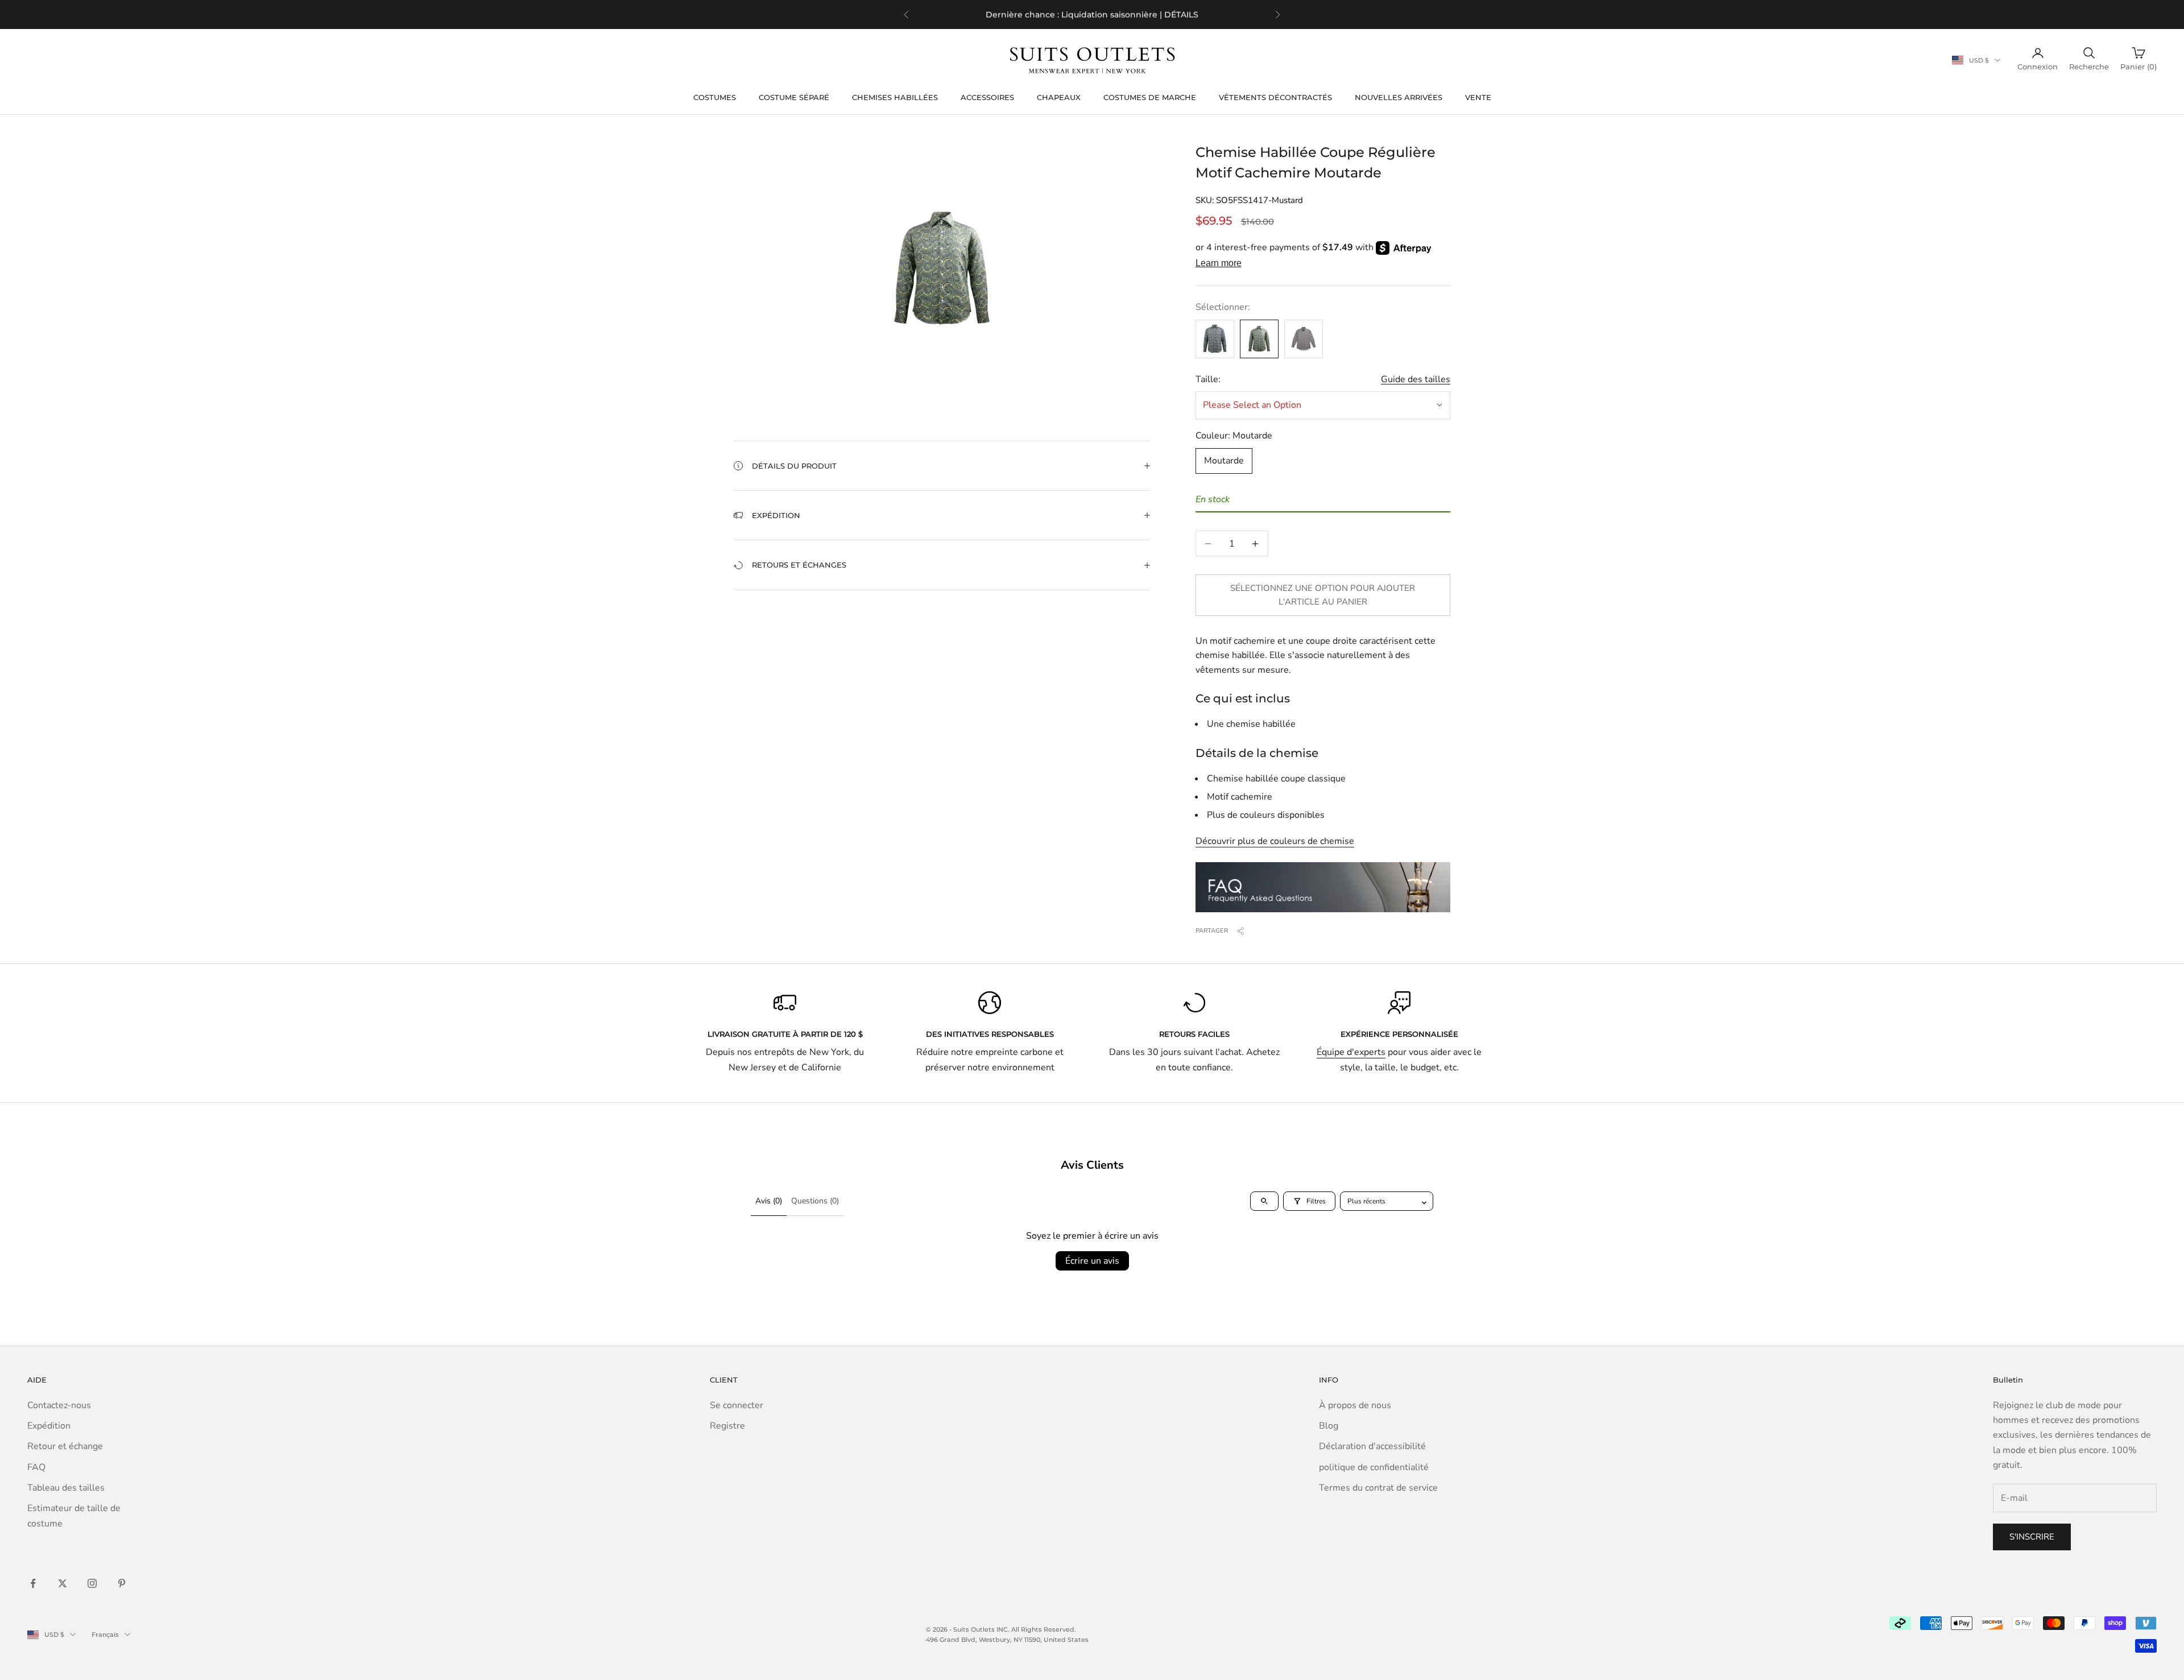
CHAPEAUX (1059, 97)
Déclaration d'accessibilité (1372, 1446)
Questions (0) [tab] (815, 1201)
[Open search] (1264, 1201)
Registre (727, 1426)
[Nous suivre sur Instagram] (92, 1583)
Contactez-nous (59, 1405)
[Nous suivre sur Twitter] (63, 1583)
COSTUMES (715, 97)
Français (105, 1635)
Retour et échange (65, 1446)
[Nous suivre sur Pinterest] (122, 1583)
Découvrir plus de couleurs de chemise (1275, 841)
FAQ (36, 1467)
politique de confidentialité (1374, 1467)
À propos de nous (1355, 1405)
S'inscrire (2032, 1537)
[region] (1092, 15)
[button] (942, 466)
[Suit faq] (1323, 887)
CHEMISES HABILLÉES (895, 97)
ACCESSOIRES (987, 97)
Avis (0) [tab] (769, 1201)
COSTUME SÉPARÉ (794, 97)
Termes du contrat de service (1378, 1488)
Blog (1329, 1426)
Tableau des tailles (66, 1488)
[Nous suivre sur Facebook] (33, 1583)
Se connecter (737, 1405)
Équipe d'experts (1351, 1052)
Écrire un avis (1092, 1261)
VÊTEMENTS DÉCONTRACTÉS (1275, 97)
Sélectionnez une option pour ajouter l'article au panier (1323, 595)
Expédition (49, 1426)
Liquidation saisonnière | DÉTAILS (1130, 14)
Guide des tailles (1416, 379)
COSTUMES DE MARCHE (1150, 97)
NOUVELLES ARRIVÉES (1399, 97)
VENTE (1478, 97)
